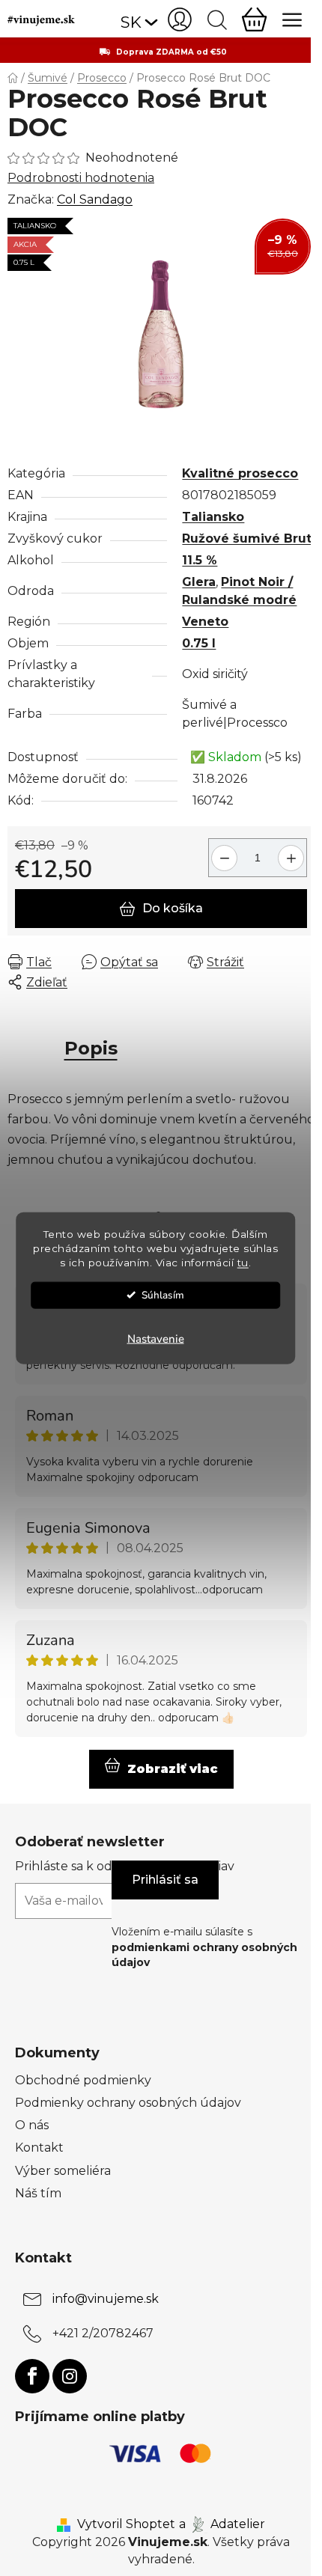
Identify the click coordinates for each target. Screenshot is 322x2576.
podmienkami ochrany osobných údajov (204, 1955)
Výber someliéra (63, 2171)
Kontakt (39, 2148)
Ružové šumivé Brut (247, 538)
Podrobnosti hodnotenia (81, 178)
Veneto (205, 622)
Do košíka (173, 908)
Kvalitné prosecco (240, 473)
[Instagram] (70, 2376)
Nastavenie (156, 1338)
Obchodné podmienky (83, 2080)
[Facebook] (32, 2376)
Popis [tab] (91, 1048)
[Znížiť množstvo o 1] (222, 852)
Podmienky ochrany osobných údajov (128, 2103)
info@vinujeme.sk (106, 2299)
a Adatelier (222, 2524)
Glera (199, 582)
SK (131, 22)
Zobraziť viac (173, 1769)
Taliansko (213, 517)
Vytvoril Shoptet (126, 2524)
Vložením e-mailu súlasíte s (204, 1947)
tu (243, 1262)
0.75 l (199, 643)
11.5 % (200, 560)
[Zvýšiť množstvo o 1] (293, 852)
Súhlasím (163, 1294)
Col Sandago (95, 199)
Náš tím (38, 2193)
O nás (32, 2125)
